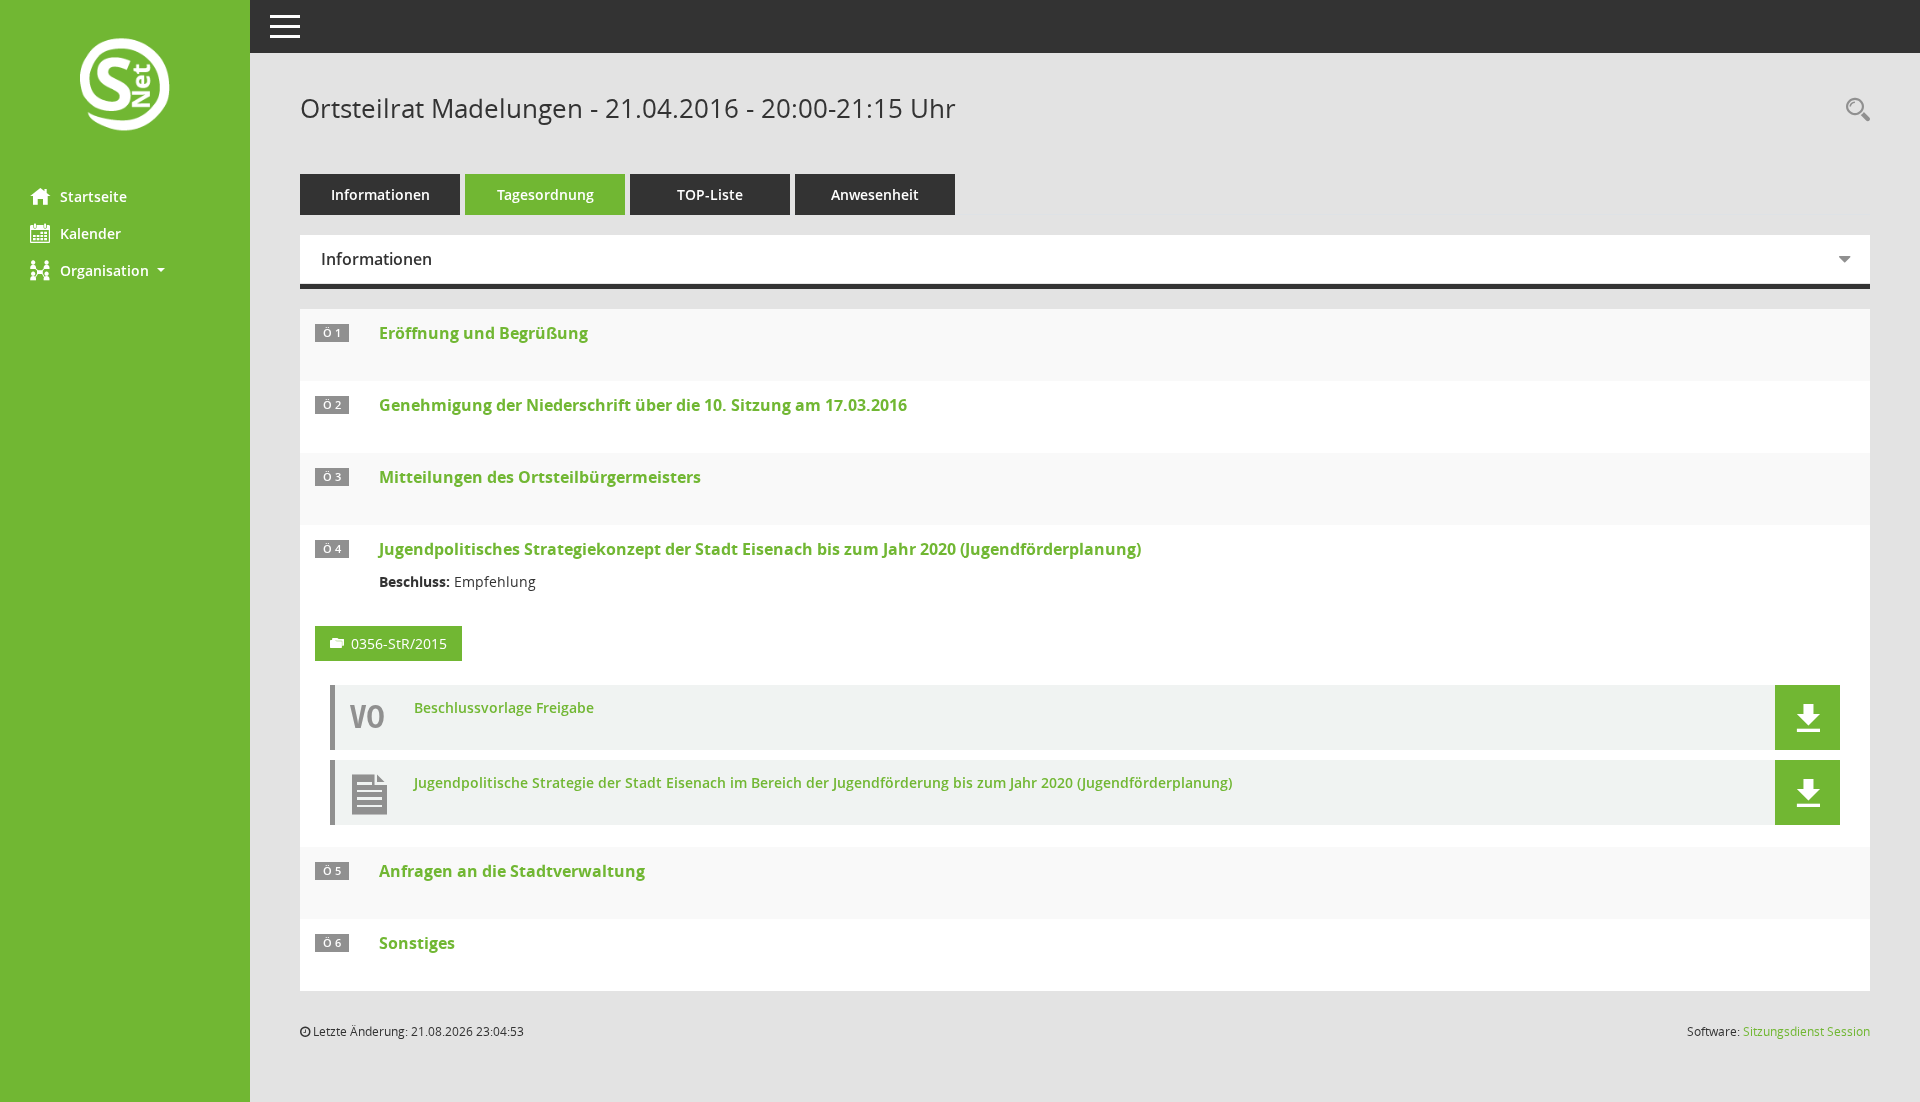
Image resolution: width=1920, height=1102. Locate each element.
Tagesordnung (545, 194)
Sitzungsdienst (1806, 1031)
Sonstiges (417, 943)
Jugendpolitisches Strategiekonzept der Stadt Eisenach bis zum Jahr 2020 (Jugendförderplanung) (760, 549)
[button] (125, 270)
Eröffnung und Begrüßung (483, 333)
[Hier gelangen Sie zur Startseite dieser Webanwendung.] (125, 86)
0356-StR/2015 (399, 643)
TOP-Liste (710, 194)
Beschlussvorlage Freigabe (504, 708)
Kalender (90, 233)
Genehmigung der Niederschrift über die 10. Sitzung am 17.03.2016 (643, 405)
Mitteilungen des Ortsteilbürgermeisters (540, 477)
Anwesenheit (875, 194)
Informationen (380, 194)
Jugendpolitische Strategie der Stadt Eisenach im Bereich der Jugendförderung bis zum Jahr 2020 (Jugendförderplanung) (823, 783)
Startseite (93, 196)
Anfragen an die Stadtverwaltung (512, 871)
